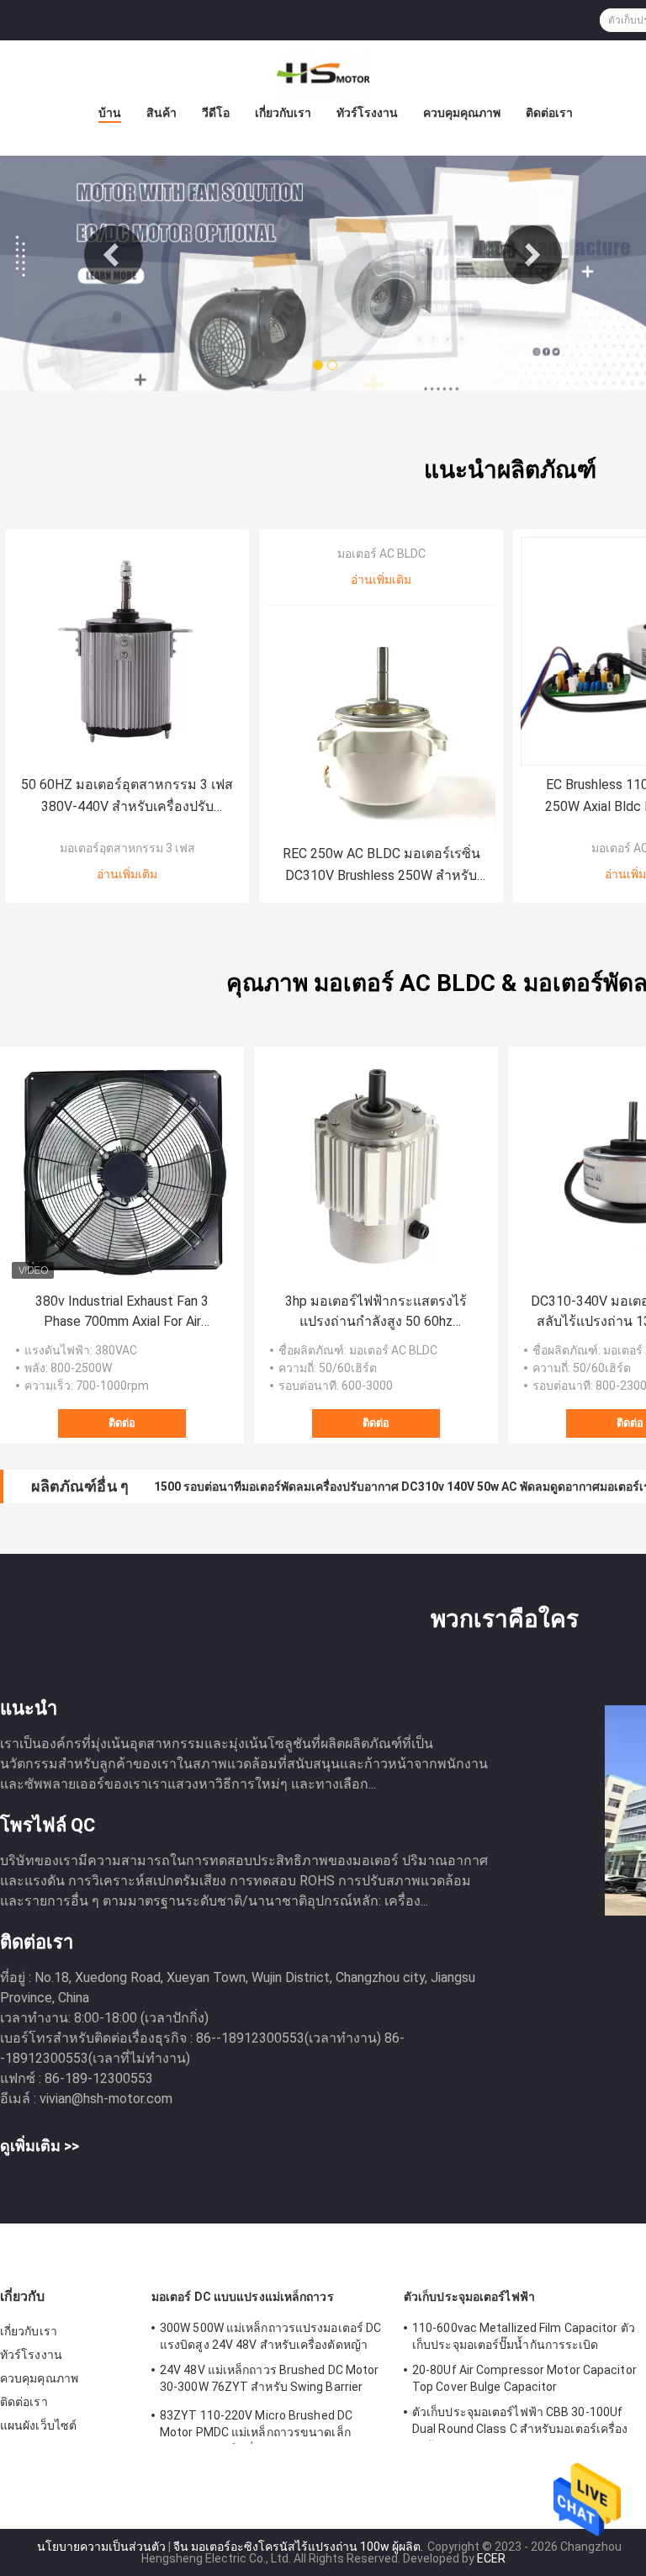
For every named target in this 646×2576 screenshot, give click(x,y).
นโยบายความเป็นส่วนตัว (101, 2547)
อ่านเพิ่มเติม (127, 874)
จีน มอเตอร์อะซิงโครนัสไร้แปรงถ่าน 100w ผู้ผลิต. (299, 2547)
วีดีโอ (216, 113)
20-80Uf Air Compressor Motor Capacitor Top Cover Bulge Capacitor (524, 2378)
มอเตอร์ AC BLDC (381, 554)
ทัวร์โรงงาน (367, 113)
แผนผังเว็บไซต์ (38, 2425)
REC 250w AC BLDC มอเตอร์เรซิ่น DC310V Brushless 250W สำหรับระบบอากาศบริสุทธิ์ (381, 866)
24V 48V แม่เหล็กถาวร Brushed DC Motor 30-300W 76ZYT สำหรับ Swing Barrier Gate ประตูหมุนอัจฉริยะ (270, 2381)
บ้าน (110, 113)
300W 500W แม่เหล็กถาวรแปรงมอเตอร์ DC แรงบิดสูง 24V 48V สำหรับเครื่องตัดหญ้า (270, 2336)
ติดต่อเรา (549, 113)
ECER (491, 2558)
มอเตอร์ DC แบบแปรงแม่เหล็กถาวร (243, 2297)
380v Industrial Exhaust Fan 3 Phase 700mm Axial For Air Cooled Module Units (122, 1312)
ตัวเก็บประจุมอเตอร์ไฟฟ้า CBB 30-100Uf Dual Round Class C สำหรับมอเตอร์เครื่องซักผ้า (520, 2423)
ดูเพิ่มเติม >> (40, 2146)
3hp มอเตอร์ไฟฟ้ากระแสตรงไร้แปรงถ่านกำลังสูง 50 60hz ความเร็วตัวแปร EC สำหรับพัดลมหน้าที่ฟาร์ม (376, 1312)
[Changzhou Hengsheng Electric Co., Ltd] (323, 74)
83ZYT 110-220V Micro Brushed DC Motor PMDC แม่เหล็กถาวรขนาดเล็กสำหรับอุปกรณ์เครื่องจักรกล (256, 2426)
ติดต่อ (122, 1423)
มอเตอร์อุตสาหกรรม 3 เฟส (127, 848)
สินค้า (161, 113)
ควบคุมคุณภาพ (462, 113)
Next (532, 255)
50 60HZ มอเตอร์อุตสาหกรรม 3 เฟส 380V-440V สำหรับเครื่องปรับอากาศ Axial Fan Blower (127, 797)
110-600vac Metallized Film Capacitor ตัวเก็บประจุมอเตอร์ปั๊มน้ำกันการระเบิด (524, 2336)
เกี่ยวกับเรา (283, 113)
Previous (114, 255)
